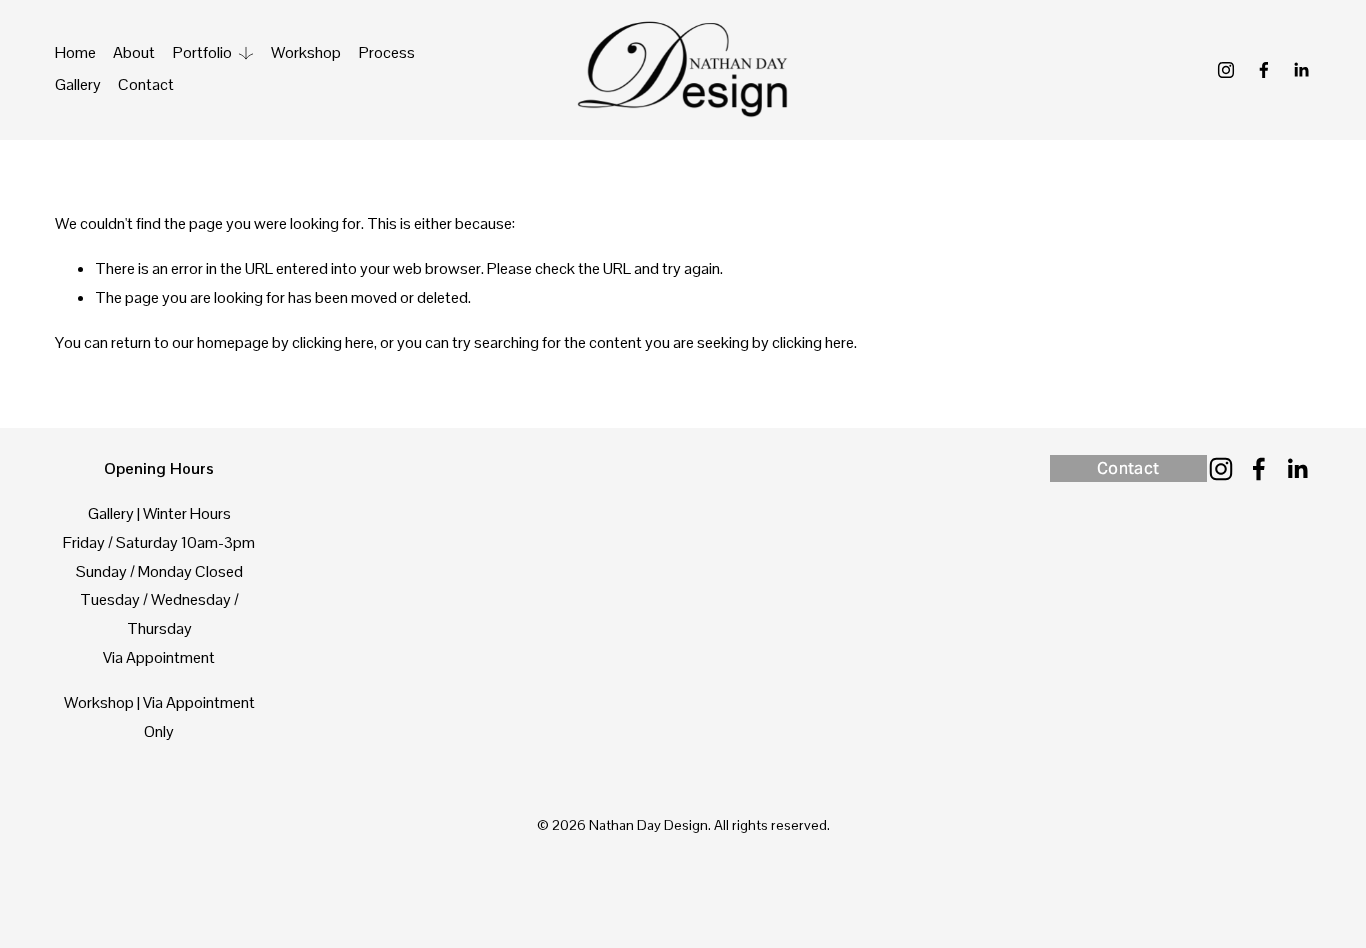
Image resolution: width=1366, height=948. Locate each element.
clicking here (333, 342)
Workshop (306, 52)
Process (387, 52)
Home (75, 52)
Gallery (78, 84)
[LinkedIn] (1301, 70)
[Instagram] (1226, 70)
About (134, 52)
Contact (146, 84)
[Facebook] (1264, 70)
